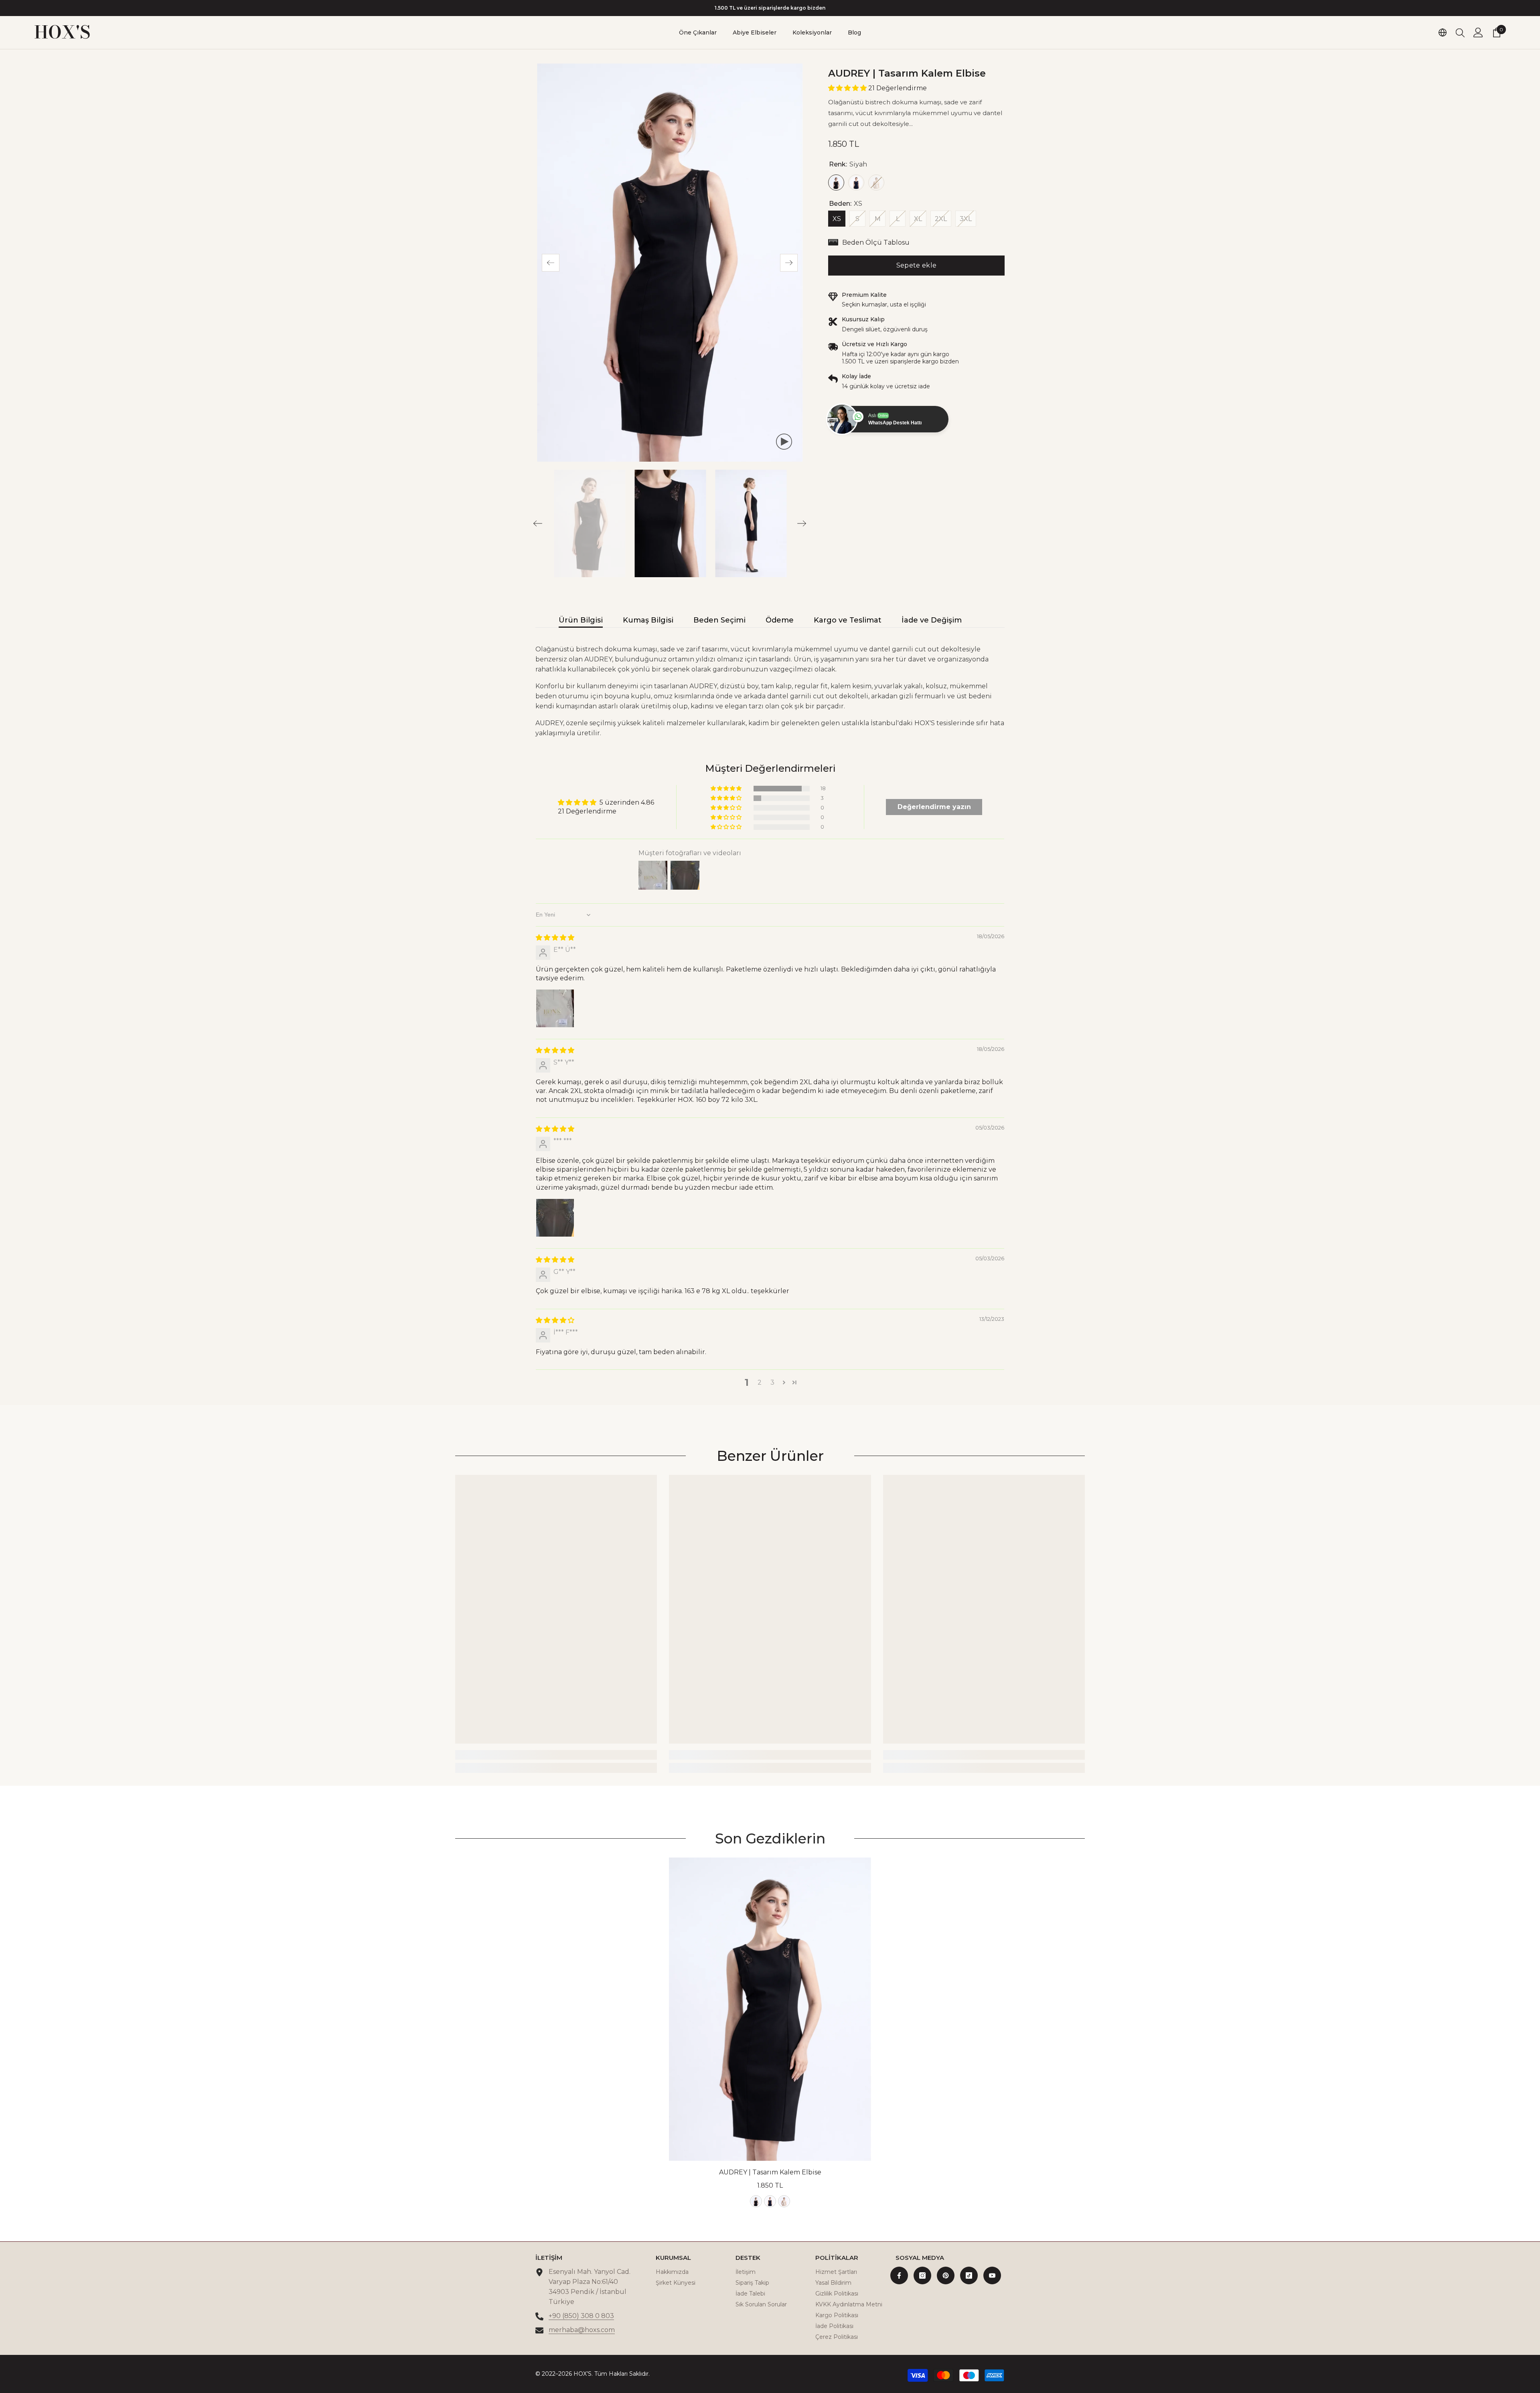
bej (784, 2201)
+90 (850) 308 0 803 (581, 2316)
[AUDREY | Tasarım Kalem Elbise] (770, 2009)
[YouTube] (992, 2275)
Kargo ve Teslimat (848, 620)
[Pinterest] (946, 2275)
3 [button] (772, 1382)
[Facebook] (899, 2275)
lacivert (770, 2201)
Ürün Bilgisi (581, 620)
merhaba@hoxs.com (582, 2330)
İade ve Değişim (932, 620)
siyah (756, 2201)
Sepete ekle (917, 265)
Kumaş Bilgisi (648, 620)
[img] (555, 938)
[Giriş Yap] (1478, 32)
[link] (556, 1755)
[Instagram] (922, 2275)
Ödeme (780, 620)
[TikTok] (969, 2275)
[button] (551, 263)
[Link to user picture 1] (555, 1008)
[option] (770, 8)
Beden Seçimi (719, 620)
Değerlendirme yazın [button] (934, 807)
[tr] (1443, 32)
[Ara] (1460, 32)
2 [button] (760, 1382)
